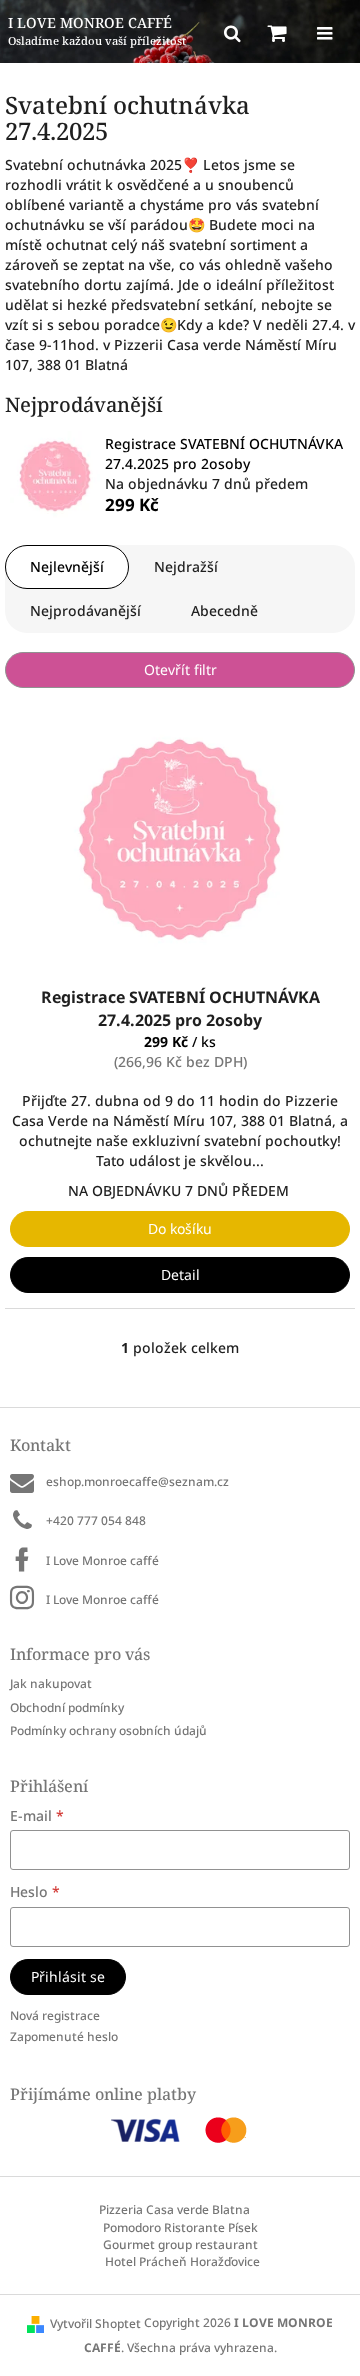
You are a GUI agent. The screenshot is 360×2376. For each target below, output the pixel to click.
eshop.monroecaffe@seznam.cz (137, 1481)
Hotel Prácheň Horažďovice (182, 2261)
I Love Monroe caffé (102, 1560)
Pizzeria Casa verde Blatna (174, 2209)
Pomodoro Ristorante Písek (180, 2227)
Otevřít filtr (180, 669)
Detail (180, 1274)
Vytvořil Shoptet (95, 2323)
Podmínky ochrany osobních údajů (108, 1730)
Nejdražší (186, 566)
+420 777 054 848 (96, 1520)
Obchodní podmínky (67, 1707)
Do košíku (180, 1228)
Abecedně (224, 610)
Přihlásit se (68, 1976)
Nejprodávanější (85, 610)
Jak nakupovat (51, 1683)
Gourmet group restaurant (180, 2244)
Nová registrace (55, 2015)
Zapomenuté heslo (64, 2036)
